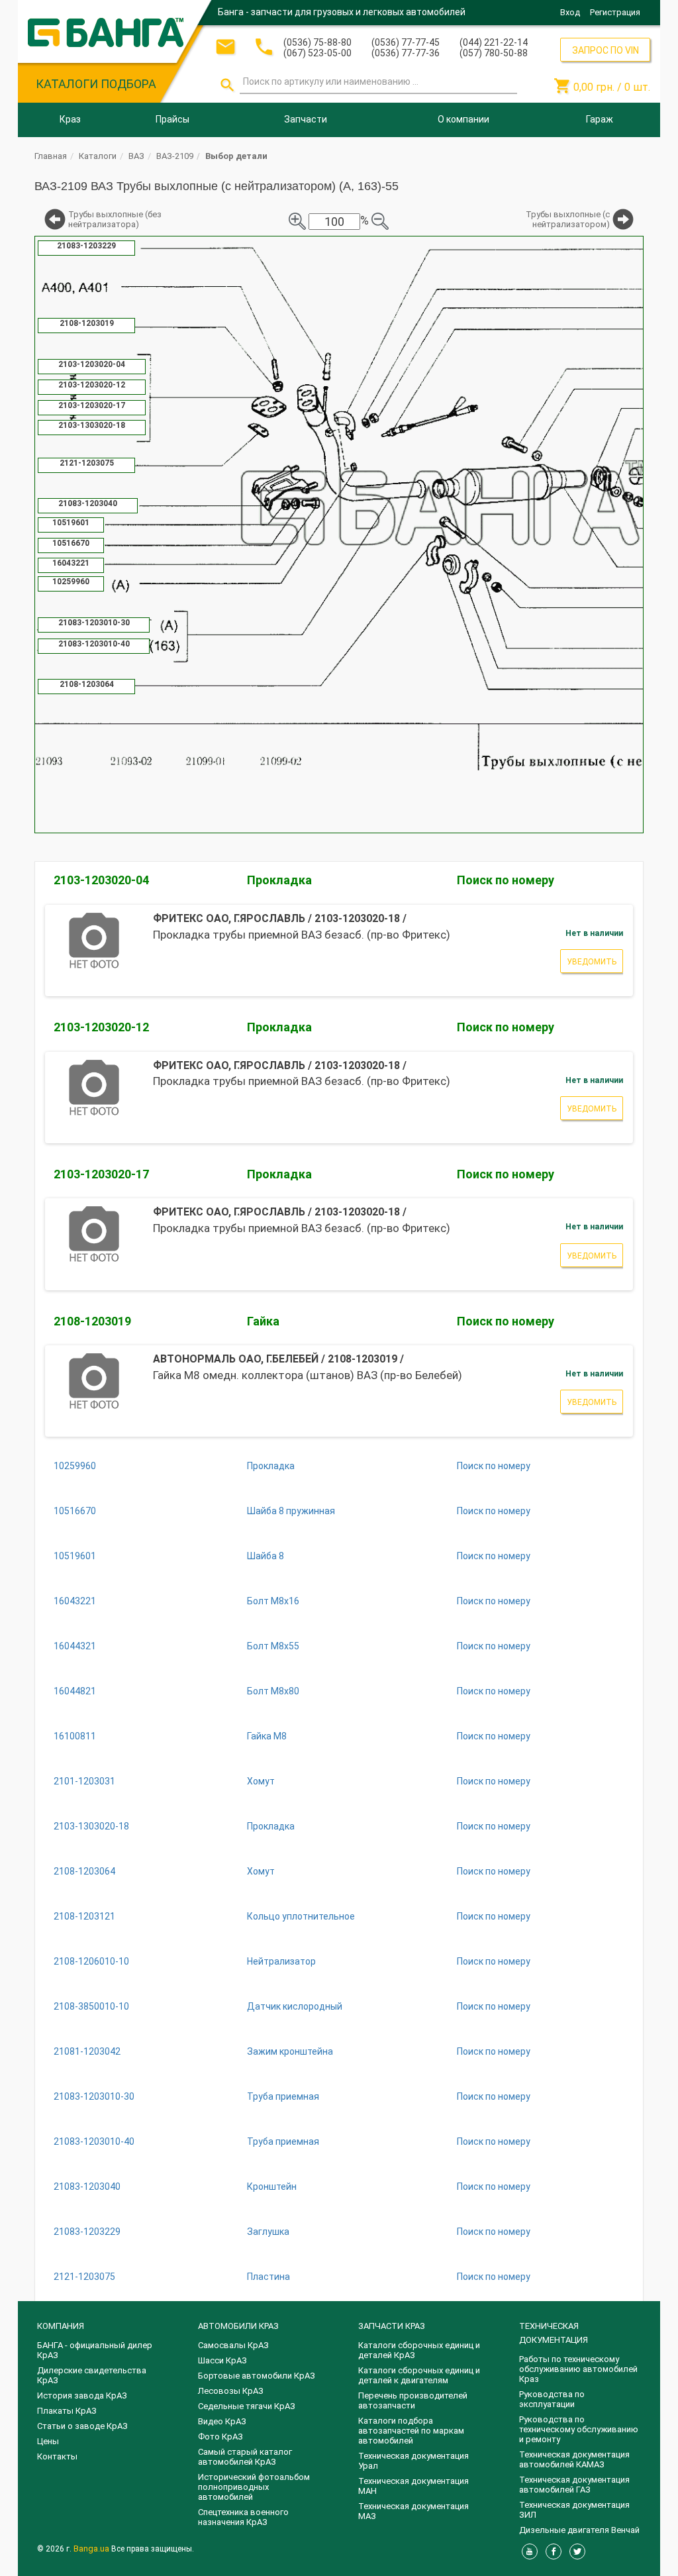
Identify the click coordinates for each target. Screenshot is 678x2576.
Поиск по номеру (506, 880)
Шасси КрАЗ (222, 2360)
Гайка (263, 1321)
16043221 (75, 1601)
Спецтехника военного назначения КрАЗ (243, 2517)
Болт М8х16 (273, 1601)
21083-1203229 (87, 2232)
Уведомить (592, 962)
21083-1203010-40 (94, 2141)
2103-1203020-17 (101, 1174)
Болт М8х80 (273, 1691)
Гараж (600, 119)
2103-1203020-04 (101, 880)
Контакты (57, 2456)
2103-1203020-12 (101, 1027)
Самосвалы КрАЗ (233, 2345)
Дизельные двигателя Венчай (579, 2530)
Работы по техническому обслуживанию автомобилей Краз (578, 2369)
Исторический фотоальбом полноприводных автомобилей (254, 2487)
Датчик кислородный (295, 2006)
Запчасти (306, 119)
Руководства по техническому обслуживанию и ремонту (579, 2429)
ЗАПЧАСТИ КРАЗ (392, 2326)
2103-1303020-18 (91, 1826)
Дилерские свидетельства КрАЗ (92, 2375)
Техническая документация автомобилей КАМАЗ (574, 2459)
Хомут (261, 1781)
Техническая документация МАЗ (413, 2511)
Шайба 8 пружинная (291, 1511)
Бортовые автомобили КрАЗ (257, 2376)
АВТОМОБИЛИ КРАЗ (238, 2326)
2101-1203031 (84, 1781)
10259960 (75, 1466)
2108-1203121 (84, 1916)
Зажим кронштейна (290, 2051)
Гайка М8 (267, 1736)
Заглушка (268, 2232)
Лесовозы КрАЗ (231, 2391)
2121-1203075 (84, 2277)
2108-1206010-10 (91, 1961)
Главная (51, 156)
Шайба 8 (266, 1556)
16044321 (75, 1646)
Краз (70, 119)
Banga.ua (92, 2549)
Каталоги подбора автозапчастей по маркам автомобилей (411, 2431)
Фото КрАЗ (220, 2437)
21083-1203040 (87, 2187)
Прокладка (279, 880)
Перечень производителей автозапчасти (413, 2400)
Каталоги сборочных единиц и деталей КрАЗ (419, 2350)
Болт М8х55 (273, 1646)
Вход (570, 12)
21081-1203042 (87, 2051)
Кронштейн (272, 2187)
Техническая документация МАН (413, 2486)
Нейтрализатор (281, 1961)
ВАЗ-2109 (175, 156)
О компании (463, 119)
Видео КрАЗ (222, 2421)
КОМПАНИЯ (61, 2326)
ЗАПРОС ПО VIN (605, 50)
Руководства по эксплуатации (552, 2399)
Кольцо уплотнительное (301, 1916)
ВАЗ (136, 156)
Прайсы (172, 119)
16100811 (75, 1736)
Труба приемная (283, 2096)
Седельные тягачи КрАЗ (247, 2406)
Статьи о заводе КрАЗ (82, 2426)
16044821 (75, 1691)
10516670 (75, 1511)
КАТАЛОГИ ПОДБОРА (96, 84)
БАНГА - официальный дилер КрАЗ (95, 2350)
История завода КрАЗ (82, 2396)
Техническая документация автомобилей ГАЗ (574, 2485)
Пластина (268, 2277)
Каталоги (98, 156)
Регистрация (615, 12)
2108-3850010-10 (91, 2006)
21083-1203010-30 (94, 2096)
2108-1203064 (84, 1871)
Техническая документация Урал (413, 2461)
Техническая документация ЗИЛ (574, 2510)
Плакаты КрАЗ (67, 2411)
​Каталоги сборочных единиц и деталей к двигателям (419, 2375)
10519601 (75, 1556)
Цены (48, 2441)
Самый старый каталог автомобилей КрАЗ (245, 2457)
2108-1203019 (92, 1321)
